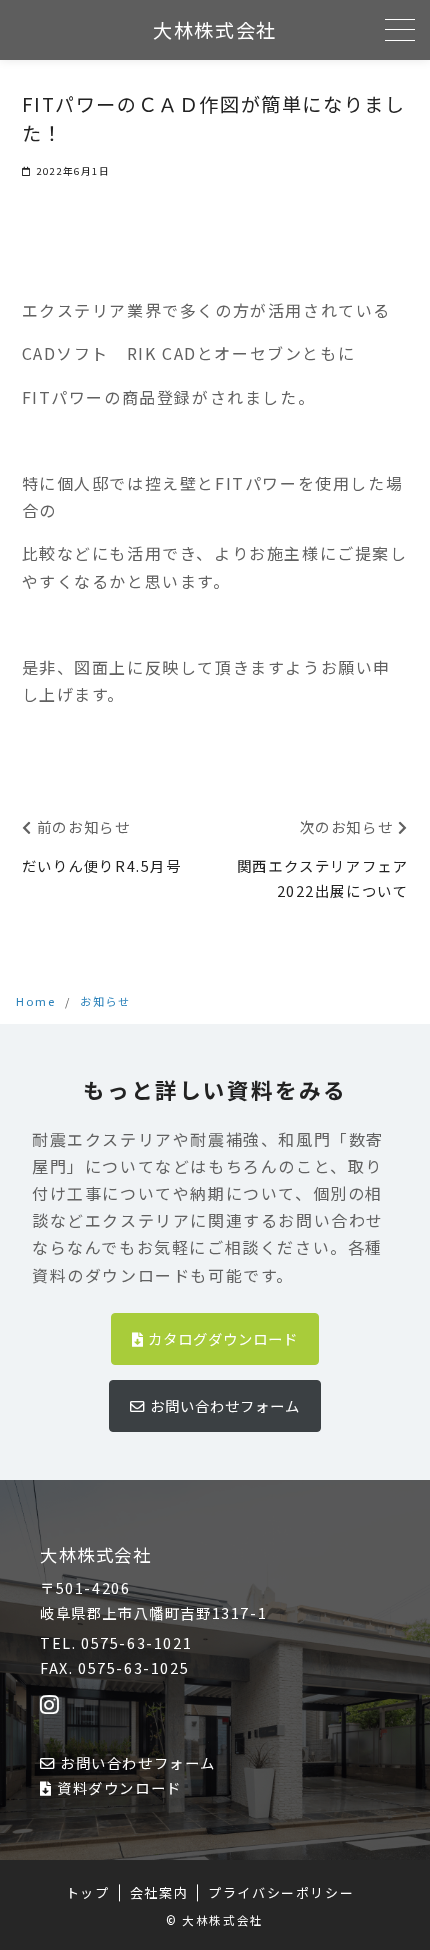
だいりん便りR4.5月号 (102, 865)
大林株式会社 (215, 30)
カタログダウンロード (223, 1338)
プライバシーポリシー (281, 1892)
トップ (88, 1892)
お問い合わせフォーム (225, 1405)
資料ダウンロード (119, 1787)
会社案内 (159, 1892)
